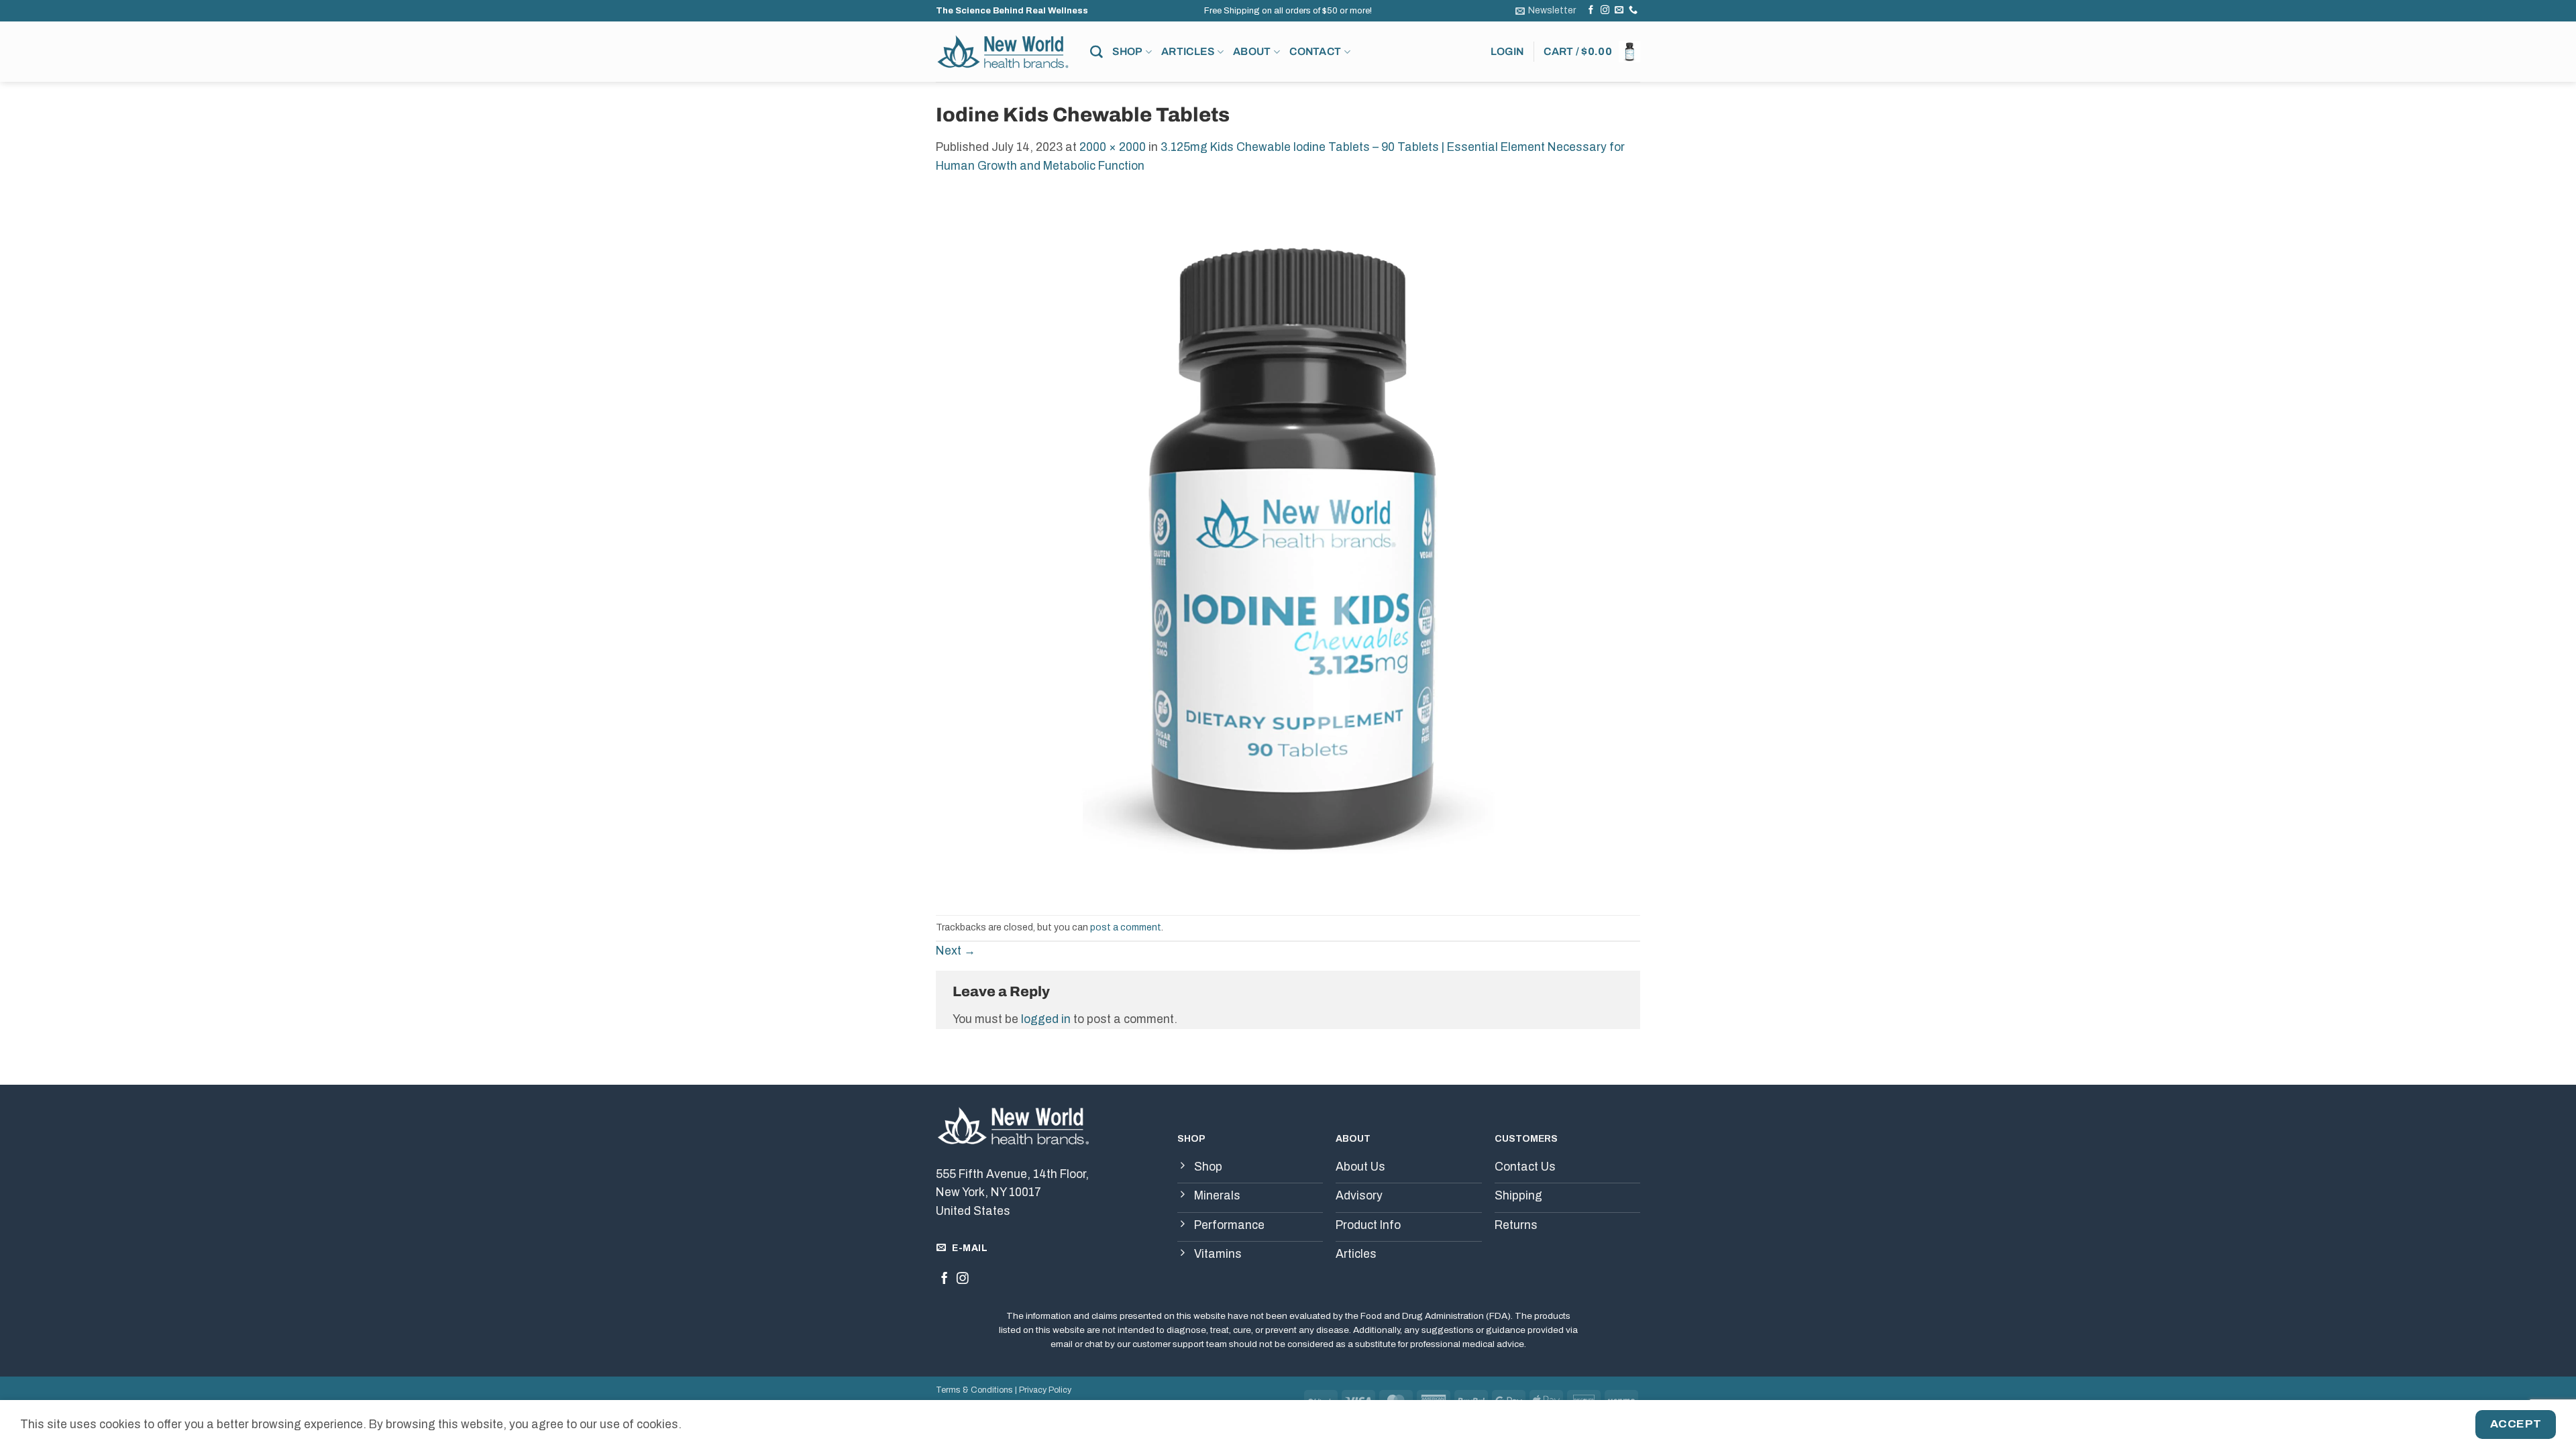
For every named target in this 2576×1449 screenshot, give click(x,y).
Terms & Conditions (974, 1390)
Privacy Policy (1045, 1390)
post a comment (1126, 927)
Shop (1127, 51)
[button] (1546, 11)
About (1252, 51)
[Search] (1096, 52)
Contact (1315, 51)
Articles (1188, 51)
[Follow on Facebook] (1591, 10)
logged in (1046, 1019)
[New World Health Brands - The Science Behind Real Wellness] (1003, 52)
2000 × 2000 (1113, 147)
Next (956, 951)
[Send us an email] (1619, 10)
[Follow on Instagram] (1605, 10)
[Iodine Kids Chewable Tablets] (1288, 544)
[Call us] (1633, 10)
